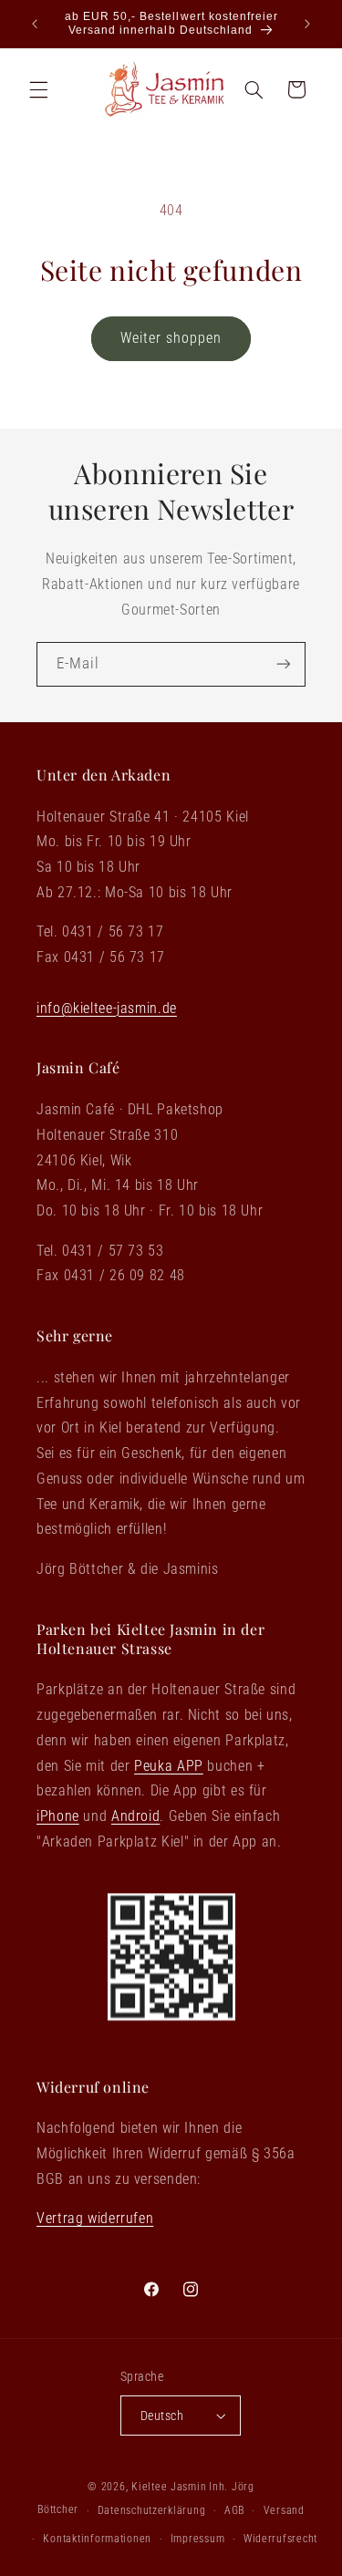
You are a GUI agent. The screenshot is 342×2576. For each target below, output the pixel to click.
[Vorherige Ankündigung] (35, 24)
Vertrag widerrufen (95, 2218)
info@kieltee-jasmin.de (107, 1008)
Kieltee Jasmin (169, 2487)
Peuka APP (169, 1766)
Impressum (198, 2539)
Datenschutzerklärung (152, 2510)
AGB (234, 2510)
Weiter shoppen (171, 338)
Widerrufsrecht (280, 2539)
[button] (38, 89)
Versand (284, 2510)
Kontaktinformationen (97, 2539)
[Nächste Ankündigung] (307, 24)
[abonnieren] (284, 664)
